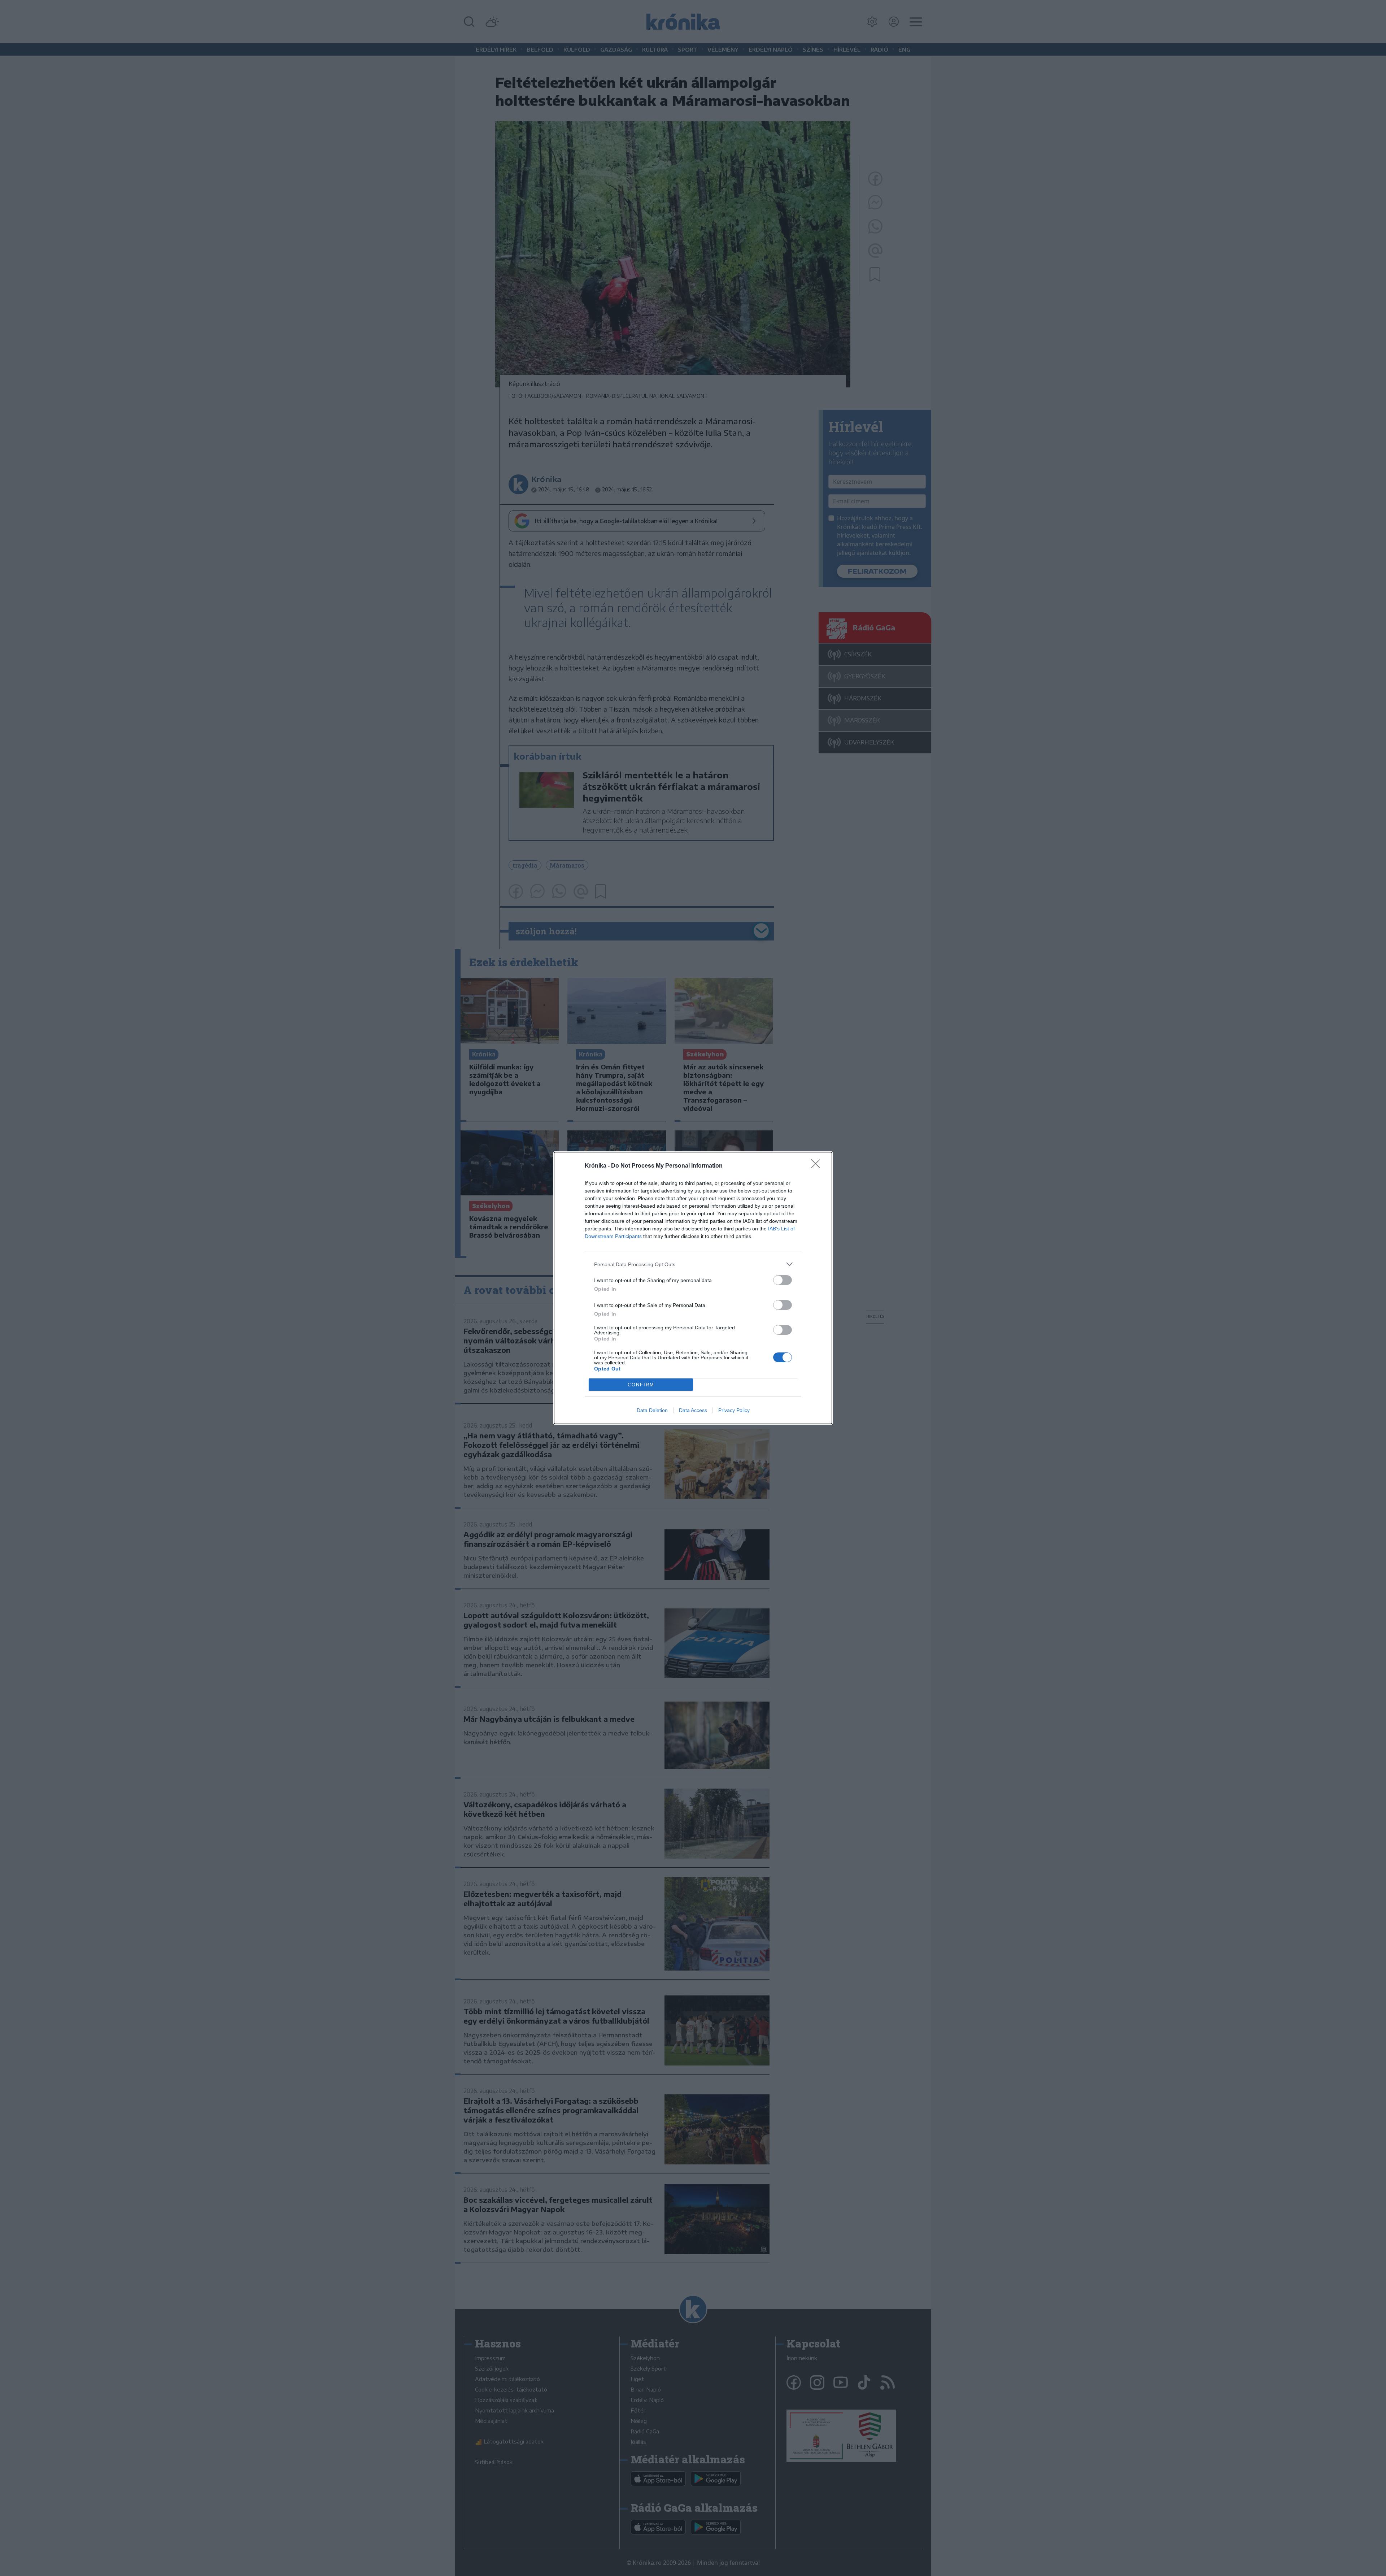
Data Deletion (652, 1410)
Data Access (693, 1410)
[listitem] (693, 1264)
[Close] (818, 1166)
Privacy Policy (734, 1410)
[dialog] (693, 1288)
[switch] (783, 1280)
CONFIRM (641, 1385)
